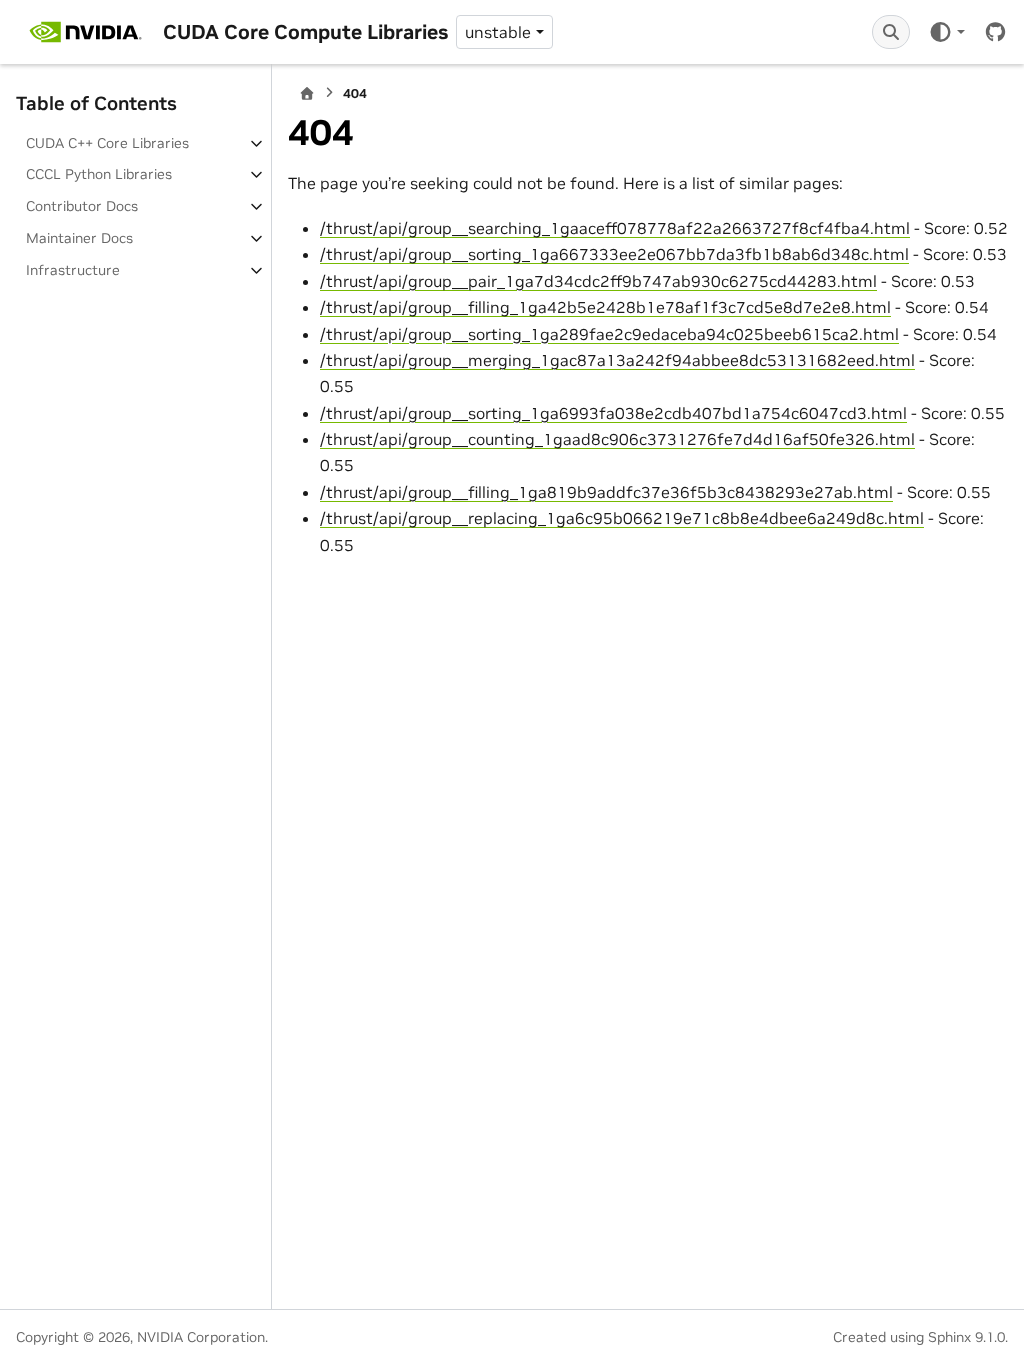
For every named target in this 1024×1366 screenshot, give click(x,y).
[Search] (891, 32)
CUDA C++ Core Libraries (107, 143)
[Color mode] (946, 32)
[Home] (307, 93)
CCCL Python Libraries (99, 174)
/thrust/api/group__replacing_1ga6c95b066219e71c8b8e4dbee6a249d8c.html (622, 518)
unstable (498, 32)
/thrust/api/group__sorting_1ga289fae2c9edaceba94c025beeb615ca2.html (609, 334)
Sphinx (949, 1337)
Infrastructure (73, 270)
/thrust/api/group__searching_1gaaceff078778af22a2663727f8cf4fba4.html (615, 228)
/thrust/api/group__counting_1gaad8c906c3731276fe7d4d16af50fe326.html (617, 439)
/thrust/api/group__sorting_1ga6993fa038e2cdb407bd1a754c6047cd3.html (613, 413)
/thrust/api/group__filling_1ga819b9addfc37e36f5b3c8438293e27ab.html (606, 492)
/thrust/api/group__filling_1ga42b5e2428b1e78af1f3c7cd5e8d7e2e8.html (605, 307)
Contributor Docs (82, 206)
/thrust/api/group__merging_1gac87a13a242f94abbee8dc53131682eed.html (617, 360)
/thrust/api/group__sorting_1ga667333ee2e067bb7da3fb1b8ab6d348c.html (614, 254)
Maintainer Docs (79, 238)
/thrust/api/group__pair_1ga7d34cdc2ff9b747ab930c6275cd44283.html (598, 281)
